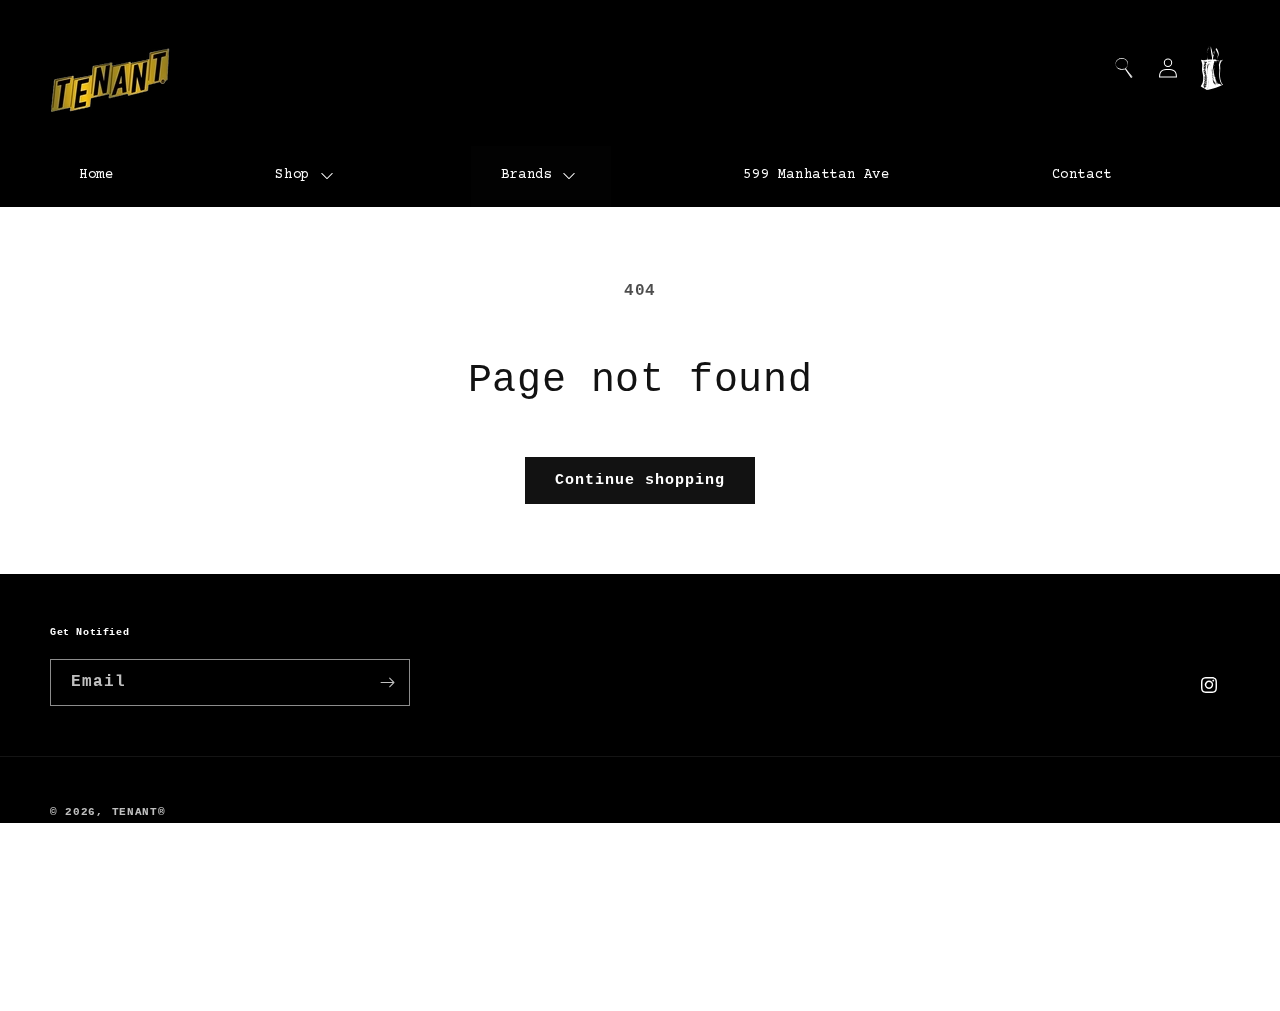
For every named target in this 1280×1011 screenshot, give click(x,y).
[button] (1124, 68)
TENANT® (139, 812)
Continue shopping (640, 480)
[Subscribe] (387, 682)
